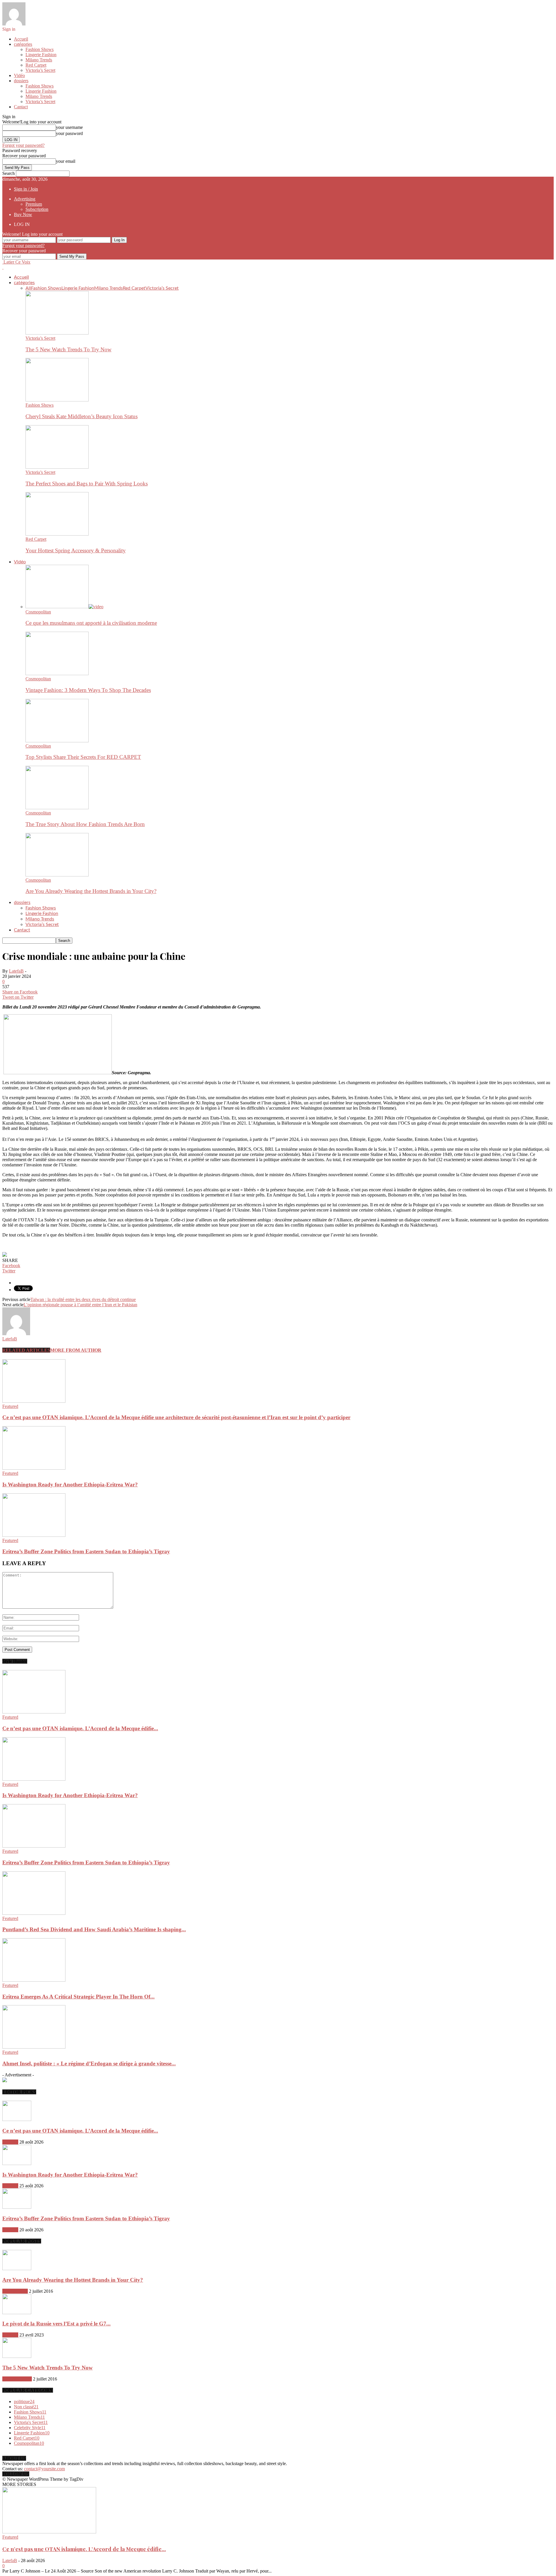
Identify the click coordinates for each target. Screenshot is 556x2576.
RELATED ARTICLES (26, 1350)
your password (69, 133)
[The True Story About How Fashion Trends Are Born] (57, 808)
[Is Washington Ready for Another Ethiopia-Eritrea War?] (34, 1468)
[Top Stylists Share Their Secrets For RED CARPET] (57, 741)
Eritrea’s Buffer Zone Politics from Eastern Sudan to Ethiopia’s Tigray (86, 1551)
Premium (34, 204)
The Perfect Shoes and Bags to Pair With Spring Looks (87, 484)
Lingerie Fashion (41, 55)
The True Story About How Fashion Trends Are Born (85, 824)
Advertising (25, 199)
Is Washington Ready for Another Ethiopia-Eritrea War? (70, 1485)
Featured (10, 1406)
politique (24, 2401)
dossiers (21, 81)
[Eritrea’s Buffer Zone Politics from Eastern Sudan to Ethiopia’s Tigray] (34, 1535)
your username (69, 127)
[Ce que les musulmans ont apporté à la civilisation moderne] (64, 607)
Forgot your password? (23, 145)
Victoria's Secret (17, 2379)
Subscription (37, 209)
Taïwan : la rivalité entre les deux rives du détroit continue (83, 1299)
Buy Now (23, 214)
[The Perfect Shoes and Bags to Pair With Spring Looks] (57, 467)
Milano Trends (39, 60)
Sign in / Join (26, 189)
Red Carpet (36, 65)
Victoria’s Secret (40, 70)
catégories (23, 44)
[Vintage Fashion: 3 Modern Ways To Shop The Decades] (57, 674)
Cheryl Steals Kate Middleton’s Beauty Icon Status (82, 416)
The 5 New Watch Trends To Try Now (68, 349)
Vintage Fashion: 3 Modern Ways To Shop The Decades (88, 690)
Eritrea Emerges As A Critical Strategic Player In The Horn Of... (78, 1997)
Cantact (21, 107)
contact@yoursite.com (44, 2469)
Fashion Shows (40, 49)
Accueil (21, 39)
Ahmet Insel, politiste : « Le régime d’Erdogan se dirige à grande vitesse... (89, 2063)
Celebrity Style (30, 2428)
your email (66, 161)
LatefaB (16, 971)
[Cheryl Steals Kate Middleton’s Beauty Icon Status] (57, 400)
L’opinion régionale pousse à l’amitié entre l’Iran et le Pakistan (80, 1305)
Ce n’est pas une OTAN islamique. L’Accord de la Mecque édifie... (80, 1728)
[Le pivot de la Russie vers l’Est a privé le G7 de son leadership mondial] (17, 2313)
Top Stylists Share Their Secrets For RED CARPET (83, 757)
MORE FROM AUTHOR (76, 1350)
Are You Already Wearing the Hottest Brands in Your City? (91, 891)
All (28, 288)
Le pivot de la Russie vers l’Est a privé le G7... (56, 2324)
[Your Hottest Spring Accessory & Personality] (57, 534)
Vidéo (19, 75)
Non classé (26, 2407)
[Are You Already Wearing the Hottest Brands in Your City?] (57, 875)
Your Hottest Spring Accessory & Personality (76, 550)
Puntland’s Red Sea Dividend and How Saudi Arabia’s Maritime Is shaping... (94, 1929)
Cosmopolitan (38, 612)
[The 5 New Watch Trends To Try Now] (57, 333)
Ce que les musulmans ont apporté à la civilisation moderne (91, 623)
